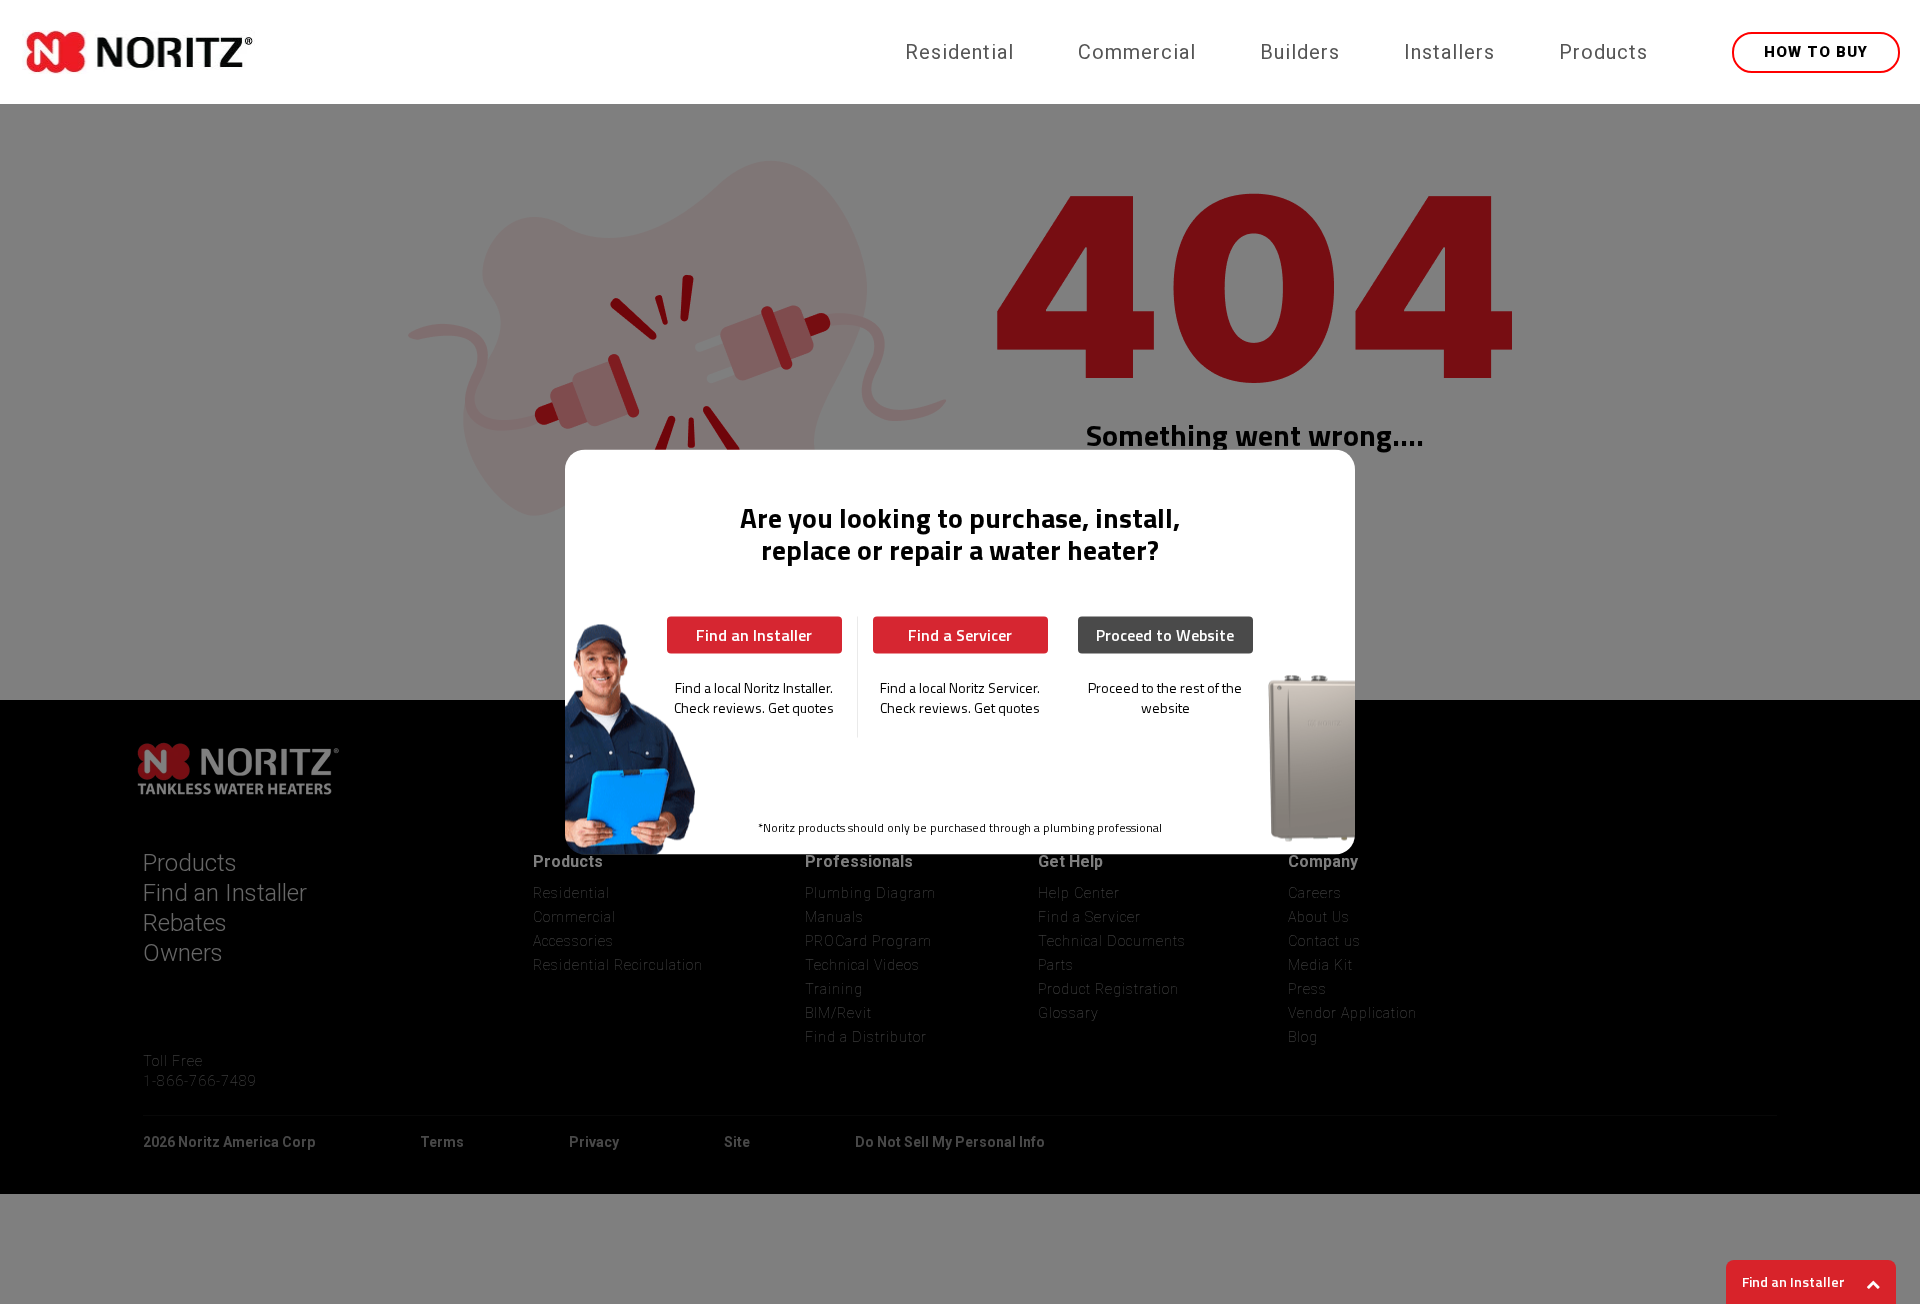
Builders (1300, 52)
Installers (1449, 52)
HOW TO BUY (1816, 52)
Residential (959, 52)
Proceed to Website (1165, 635)
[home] (447, 52)
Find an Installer (754, 635)
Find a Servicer (960, 635)
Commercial (1137, 52)
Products (1603, 52)
